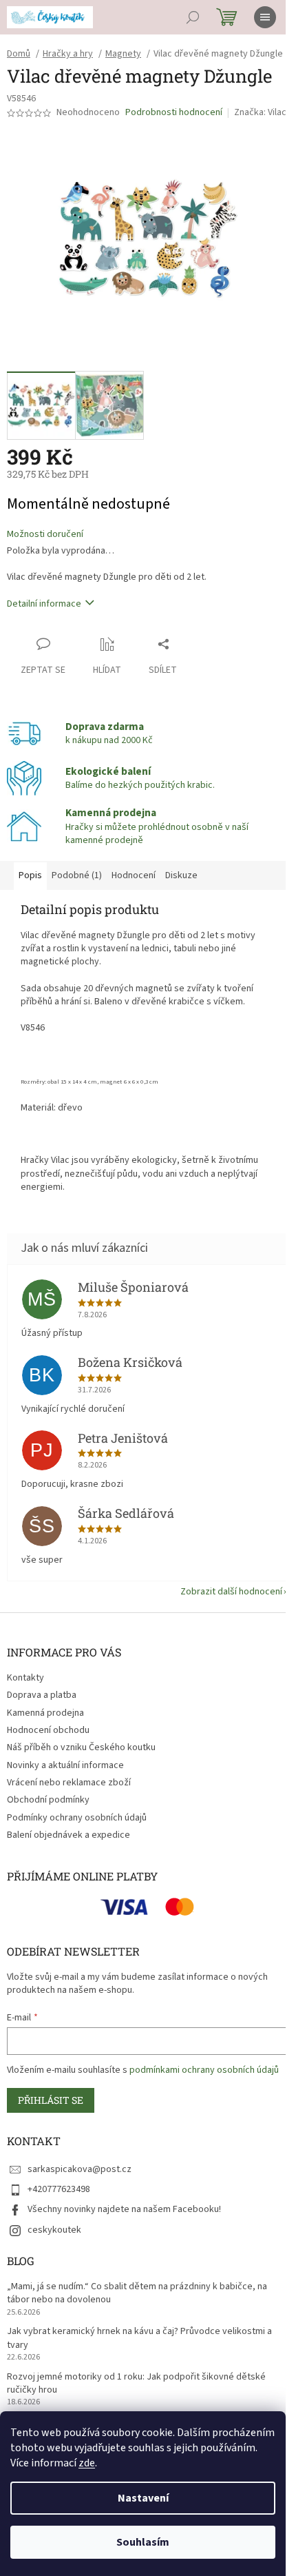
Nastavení (143, 2498)
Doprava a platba (42, 1695)
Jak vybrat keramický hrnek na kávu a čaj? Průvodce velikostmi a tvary (139, 2338)
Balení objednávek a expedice (68, 1835)
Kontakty (25, 1678)
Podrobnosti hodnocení (174, 113)
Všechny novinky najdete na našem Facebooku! (124, 2209)
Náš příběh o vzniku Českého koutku (81, 1747)
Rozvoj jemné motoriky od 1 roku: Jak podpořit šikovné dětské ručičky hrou (136, 2384)
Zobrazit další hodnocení (231, 1592)
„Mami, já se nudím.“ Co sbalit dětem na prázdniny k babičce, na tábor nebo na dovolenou (137, 2293)
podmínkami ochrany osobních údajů (204, 2070)
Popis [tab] (30, 875)
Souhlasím (143, 2542)
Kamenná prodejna (45, 1713)
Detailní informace (44, 604)
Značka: (260, 112)
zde (87, 2463)
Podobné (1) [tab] (77, 875)
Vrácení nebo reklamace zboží (69, 1783)
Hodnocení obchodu (48, 1730)
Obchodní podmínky (48, 1800)
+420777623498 (59, 2189)
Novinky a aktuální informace (65, 1765)
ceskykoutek (54, 2230)
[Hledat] (193, 17)
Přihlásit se (51, 2100)
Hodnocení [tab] (134, 875)
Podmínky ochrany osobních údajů (77, 1818)
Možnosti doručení (45, 535)
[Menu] (265, 17)
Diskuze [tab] (181, 875)
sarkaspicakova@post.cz (80, 2169)
